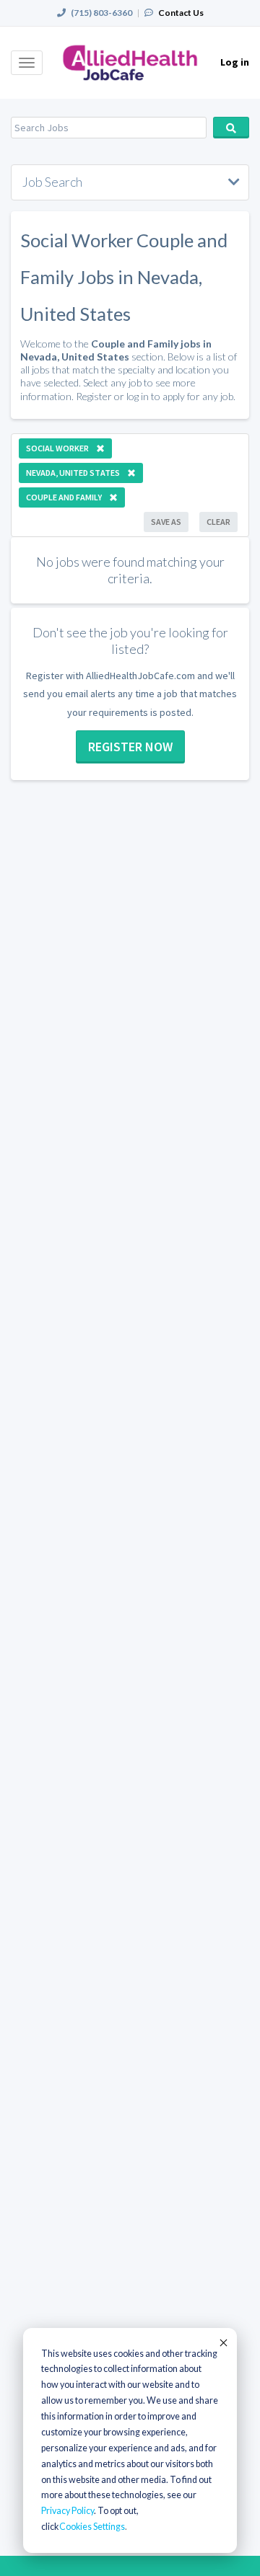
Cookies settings (92, 2527)
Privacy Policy (68, 2511)
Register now (130, 747)
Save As (166, 522)
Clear (218, 522)
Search (231, 128)
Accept (222, 2342)
